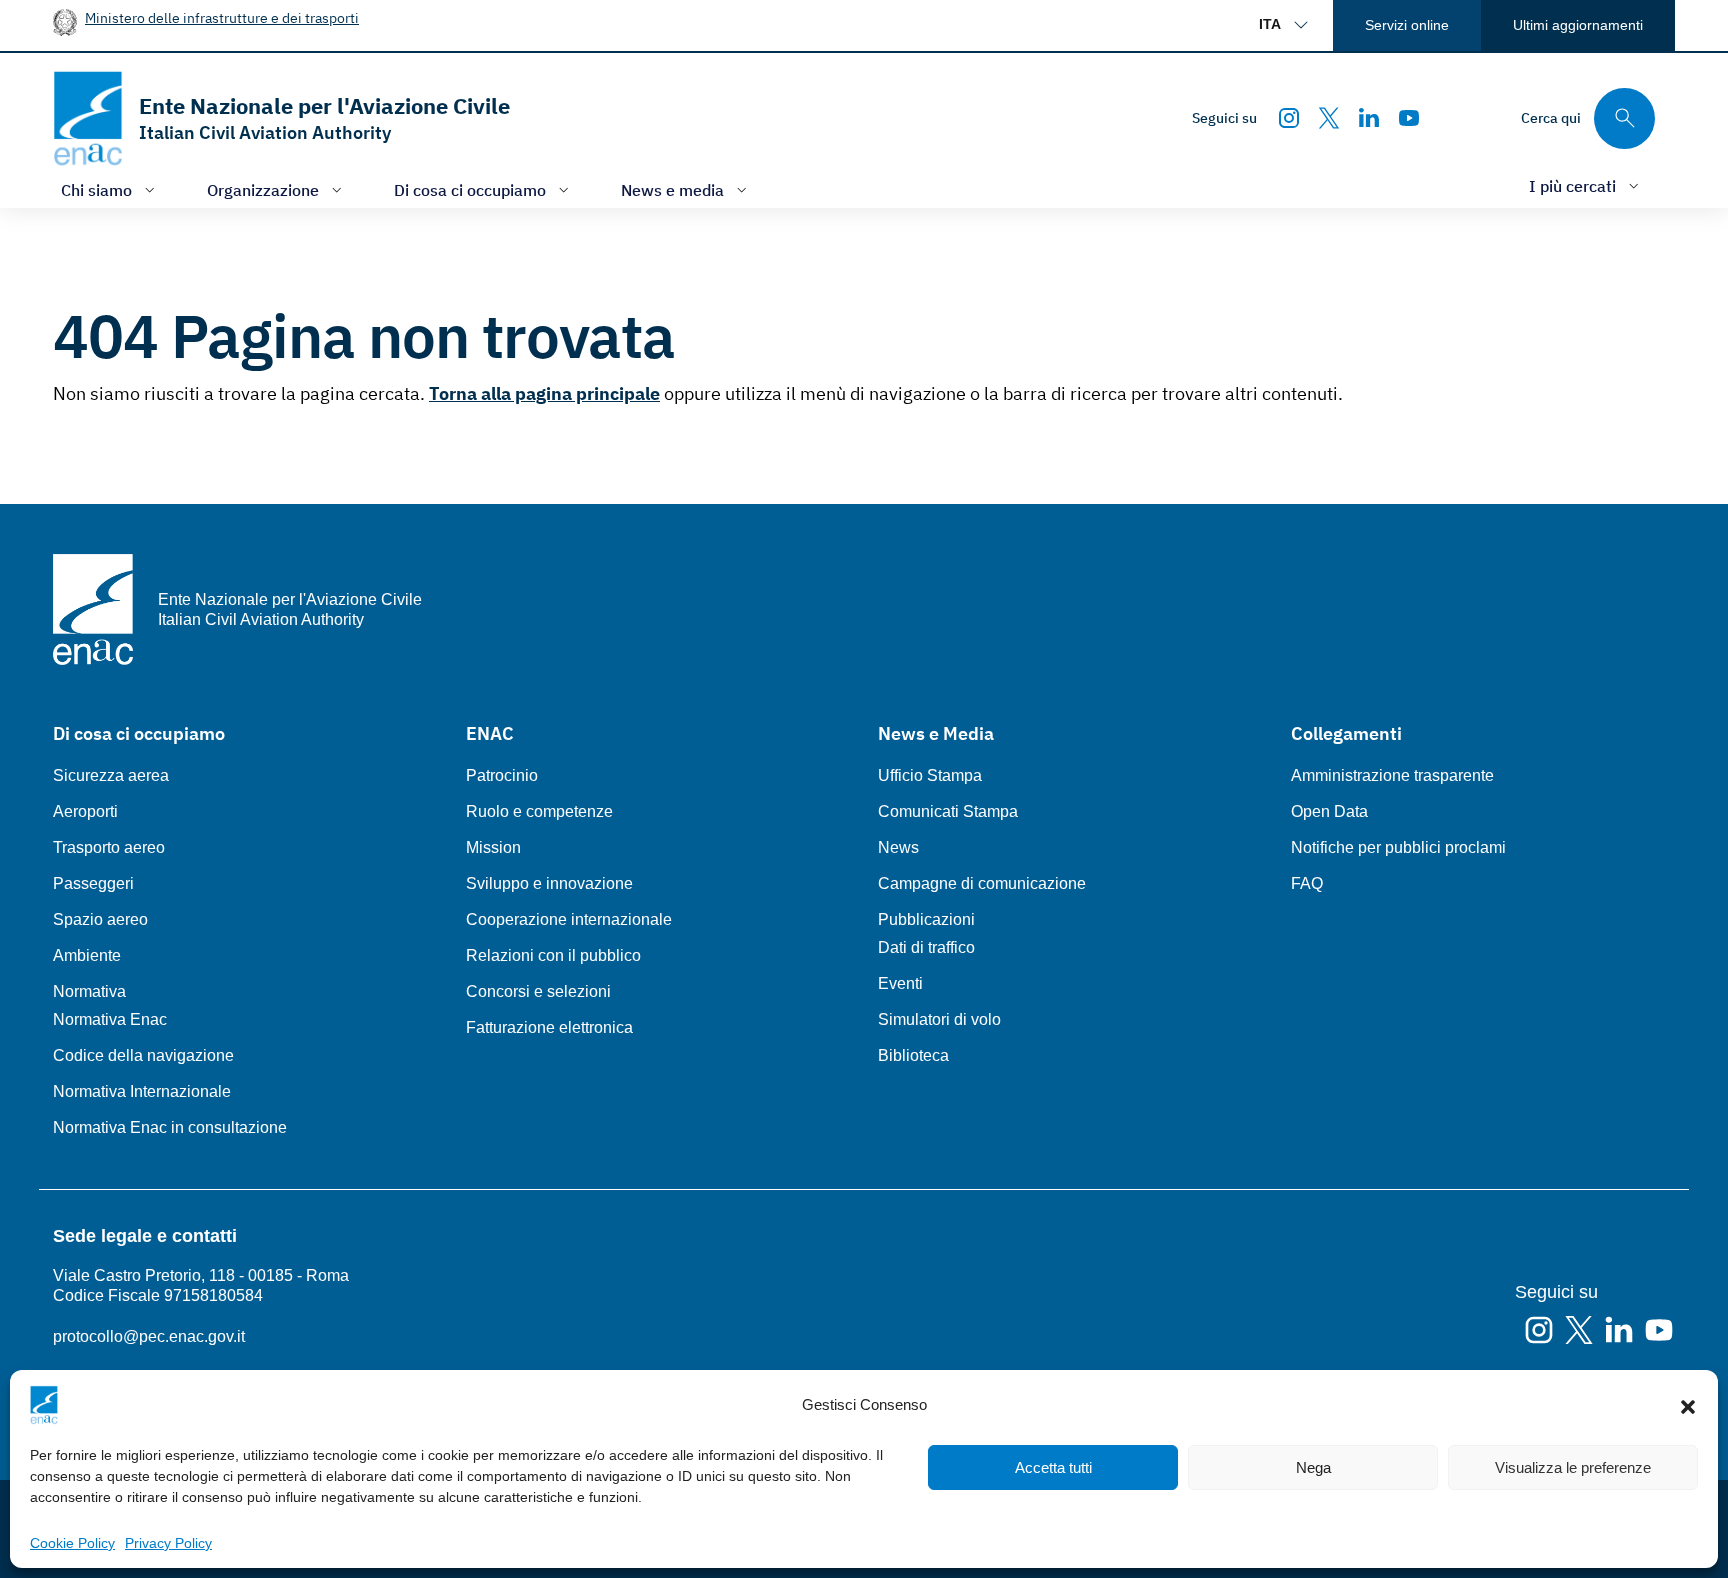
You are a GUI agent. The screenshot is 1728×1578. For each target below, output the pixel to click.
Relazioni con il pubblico (553, 955)
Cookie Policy (72, 1543)
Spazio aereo (100, 919)
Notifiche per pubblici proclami (1398, 847)
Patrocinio (502, 775)
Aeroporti (85, 811)
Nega (1313, 1467)
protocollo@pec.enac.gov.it (149, 1336)
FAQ (1307, 883)
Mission (493, 847)
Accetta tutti (1053, 1467)
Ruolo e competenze (539, 811)
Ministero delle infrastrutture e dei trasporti (222, 17)
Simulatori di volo (939, 1019)
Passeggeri (93, 883)
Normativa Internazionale (142, 1091)
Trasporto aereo (109, 847)
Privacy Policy (168, 1543)
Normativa (89, 991)
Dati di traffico (926, 947)
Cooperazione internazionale (569, 919)
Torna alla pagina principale (544, 393)
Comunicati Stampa (948, 811)
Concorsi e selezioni (538, 991)
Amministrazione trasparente (1392, 775)
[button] (1688, 1405)
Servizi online (1407, 25)
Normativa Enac (110, 1019)
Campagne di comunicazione (982, 883)
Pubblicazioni (926, 919)
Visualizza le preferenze (1573, 1467)
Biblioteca (913, 1055)
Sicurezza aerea (111, 775)
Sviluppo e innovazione (549, 883)
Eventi (900, 983)
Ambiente (87, 955)
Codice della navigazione (143, 1055)
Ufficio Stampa (930, 775)
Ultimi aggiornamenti (1578, 25)
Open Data (1329, 811)
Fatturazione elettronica (549, 1027)
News (898, 847)
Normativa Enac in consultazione (170, 1127)
